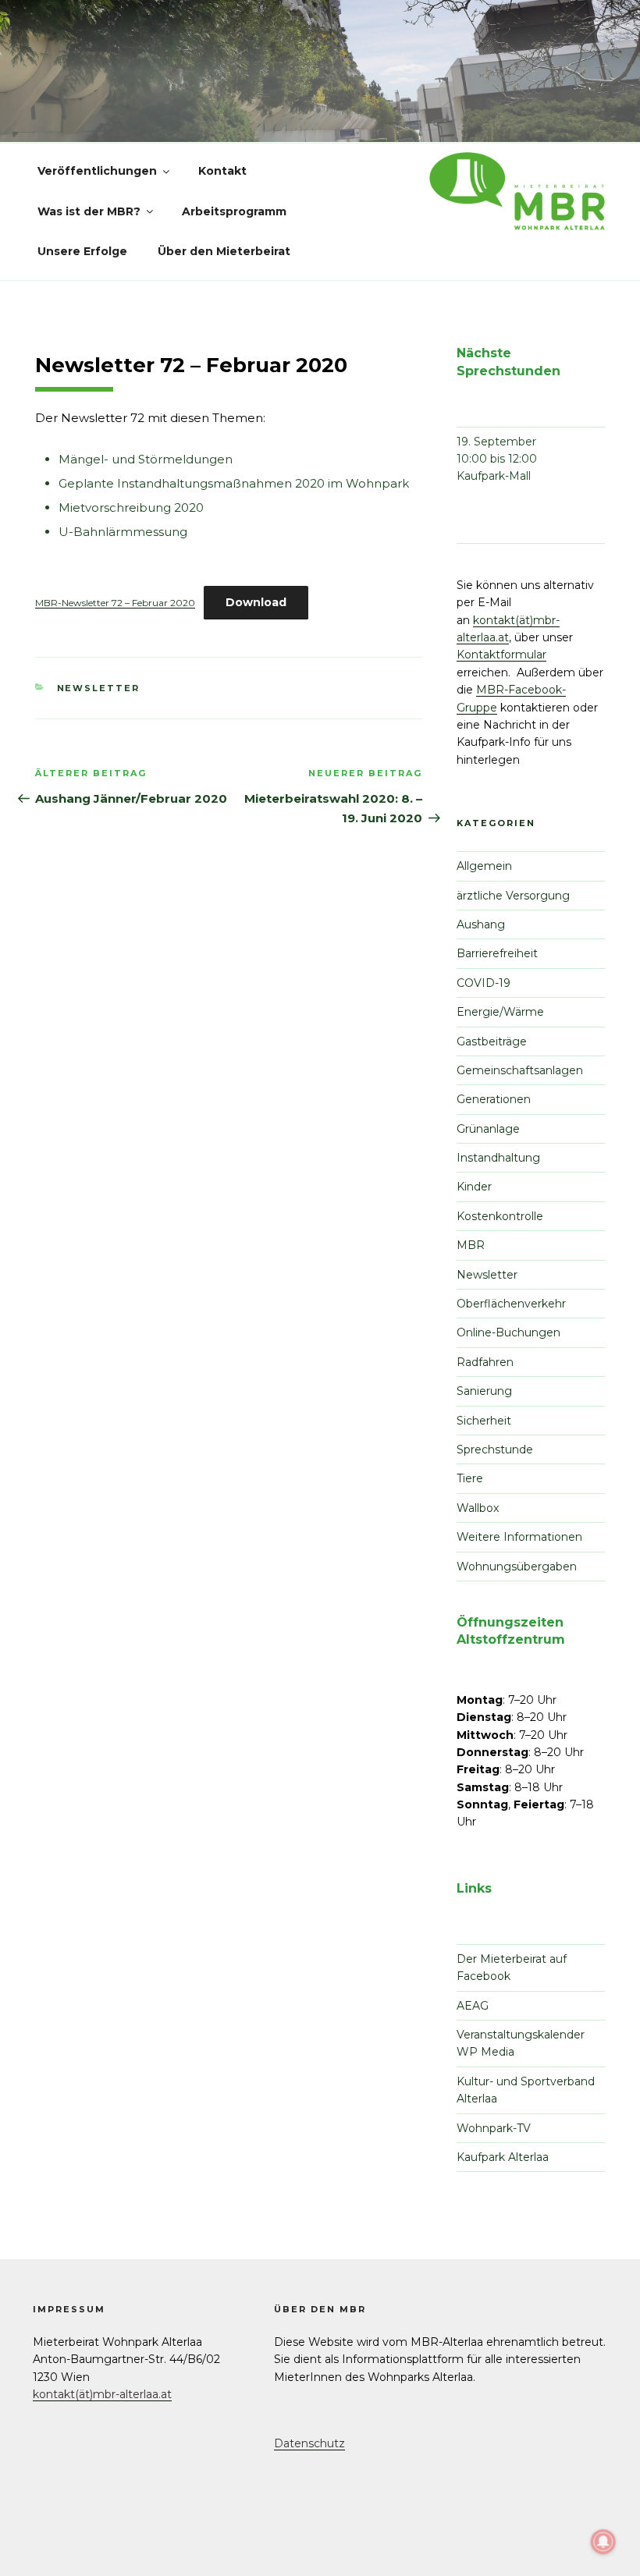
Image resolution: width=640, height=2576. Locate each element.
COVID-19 (484, 983)
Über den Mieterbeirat (224, 251)
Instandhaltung (498, 1158)
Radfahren (485, 1362)
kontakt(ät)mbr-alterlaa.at (102, 2394)
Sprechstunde (495, 1449)
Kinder (474, 1187)
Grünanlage (488, 1129)
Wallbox (478, 1508)
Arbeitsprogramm (234, 211)
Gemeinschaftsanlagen (520, 1070)
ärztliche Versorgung (513, 896)
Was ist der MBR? (89, 211)
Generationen (494, 1099)
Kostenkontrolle (500, 1216)
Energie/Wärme (500, 1012)
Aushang (481, 924)
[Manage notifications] (603, 2542)
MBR (471, 1245)
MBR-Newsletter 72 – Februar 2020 (115, 603)
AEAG (473, 2006)
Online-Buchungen (508, 1332)
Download (256, 602)
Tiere (470, 1478)
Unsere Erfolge (82, 251)
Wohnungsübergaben (517, 1567)
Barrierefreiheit (497, 953)
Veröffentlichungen (97, 171)
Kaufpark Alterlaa (503, 2157)
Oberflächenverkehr (511, 1304)
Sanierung (484, 1391)
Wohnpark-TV (494, 2128)
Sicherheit (484, 1421)
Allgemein (484, 866)
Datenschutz (309, 2443)
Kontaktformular (501, 655)
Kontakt (222, 171)
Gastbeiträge (492, 1041)
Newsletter (99, 688)
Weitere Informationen (519, 1537)
